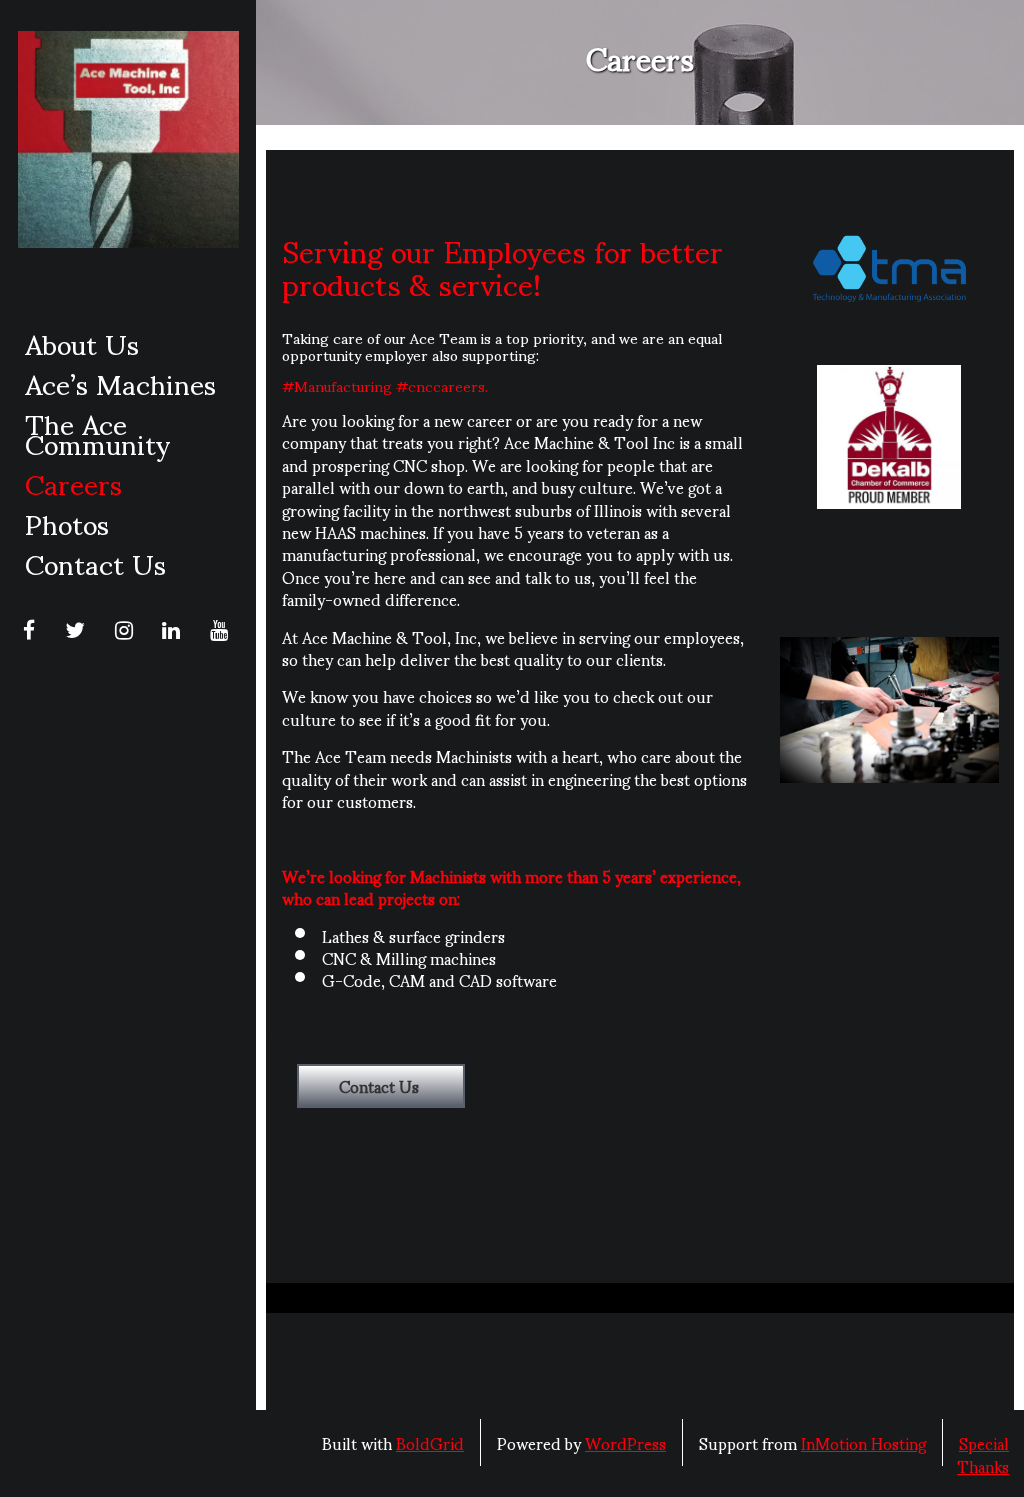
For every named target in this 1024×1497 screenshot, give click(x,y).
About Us (82, 342)
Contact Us (95, 562)
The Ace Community (97, 432)
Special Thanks (983, 1453)
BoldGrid (430, 1442)
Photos (67, 522)
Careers (73, 482)
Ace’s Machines (120, 382)
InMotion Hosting (863, 1442)
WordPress (625, 1442)
